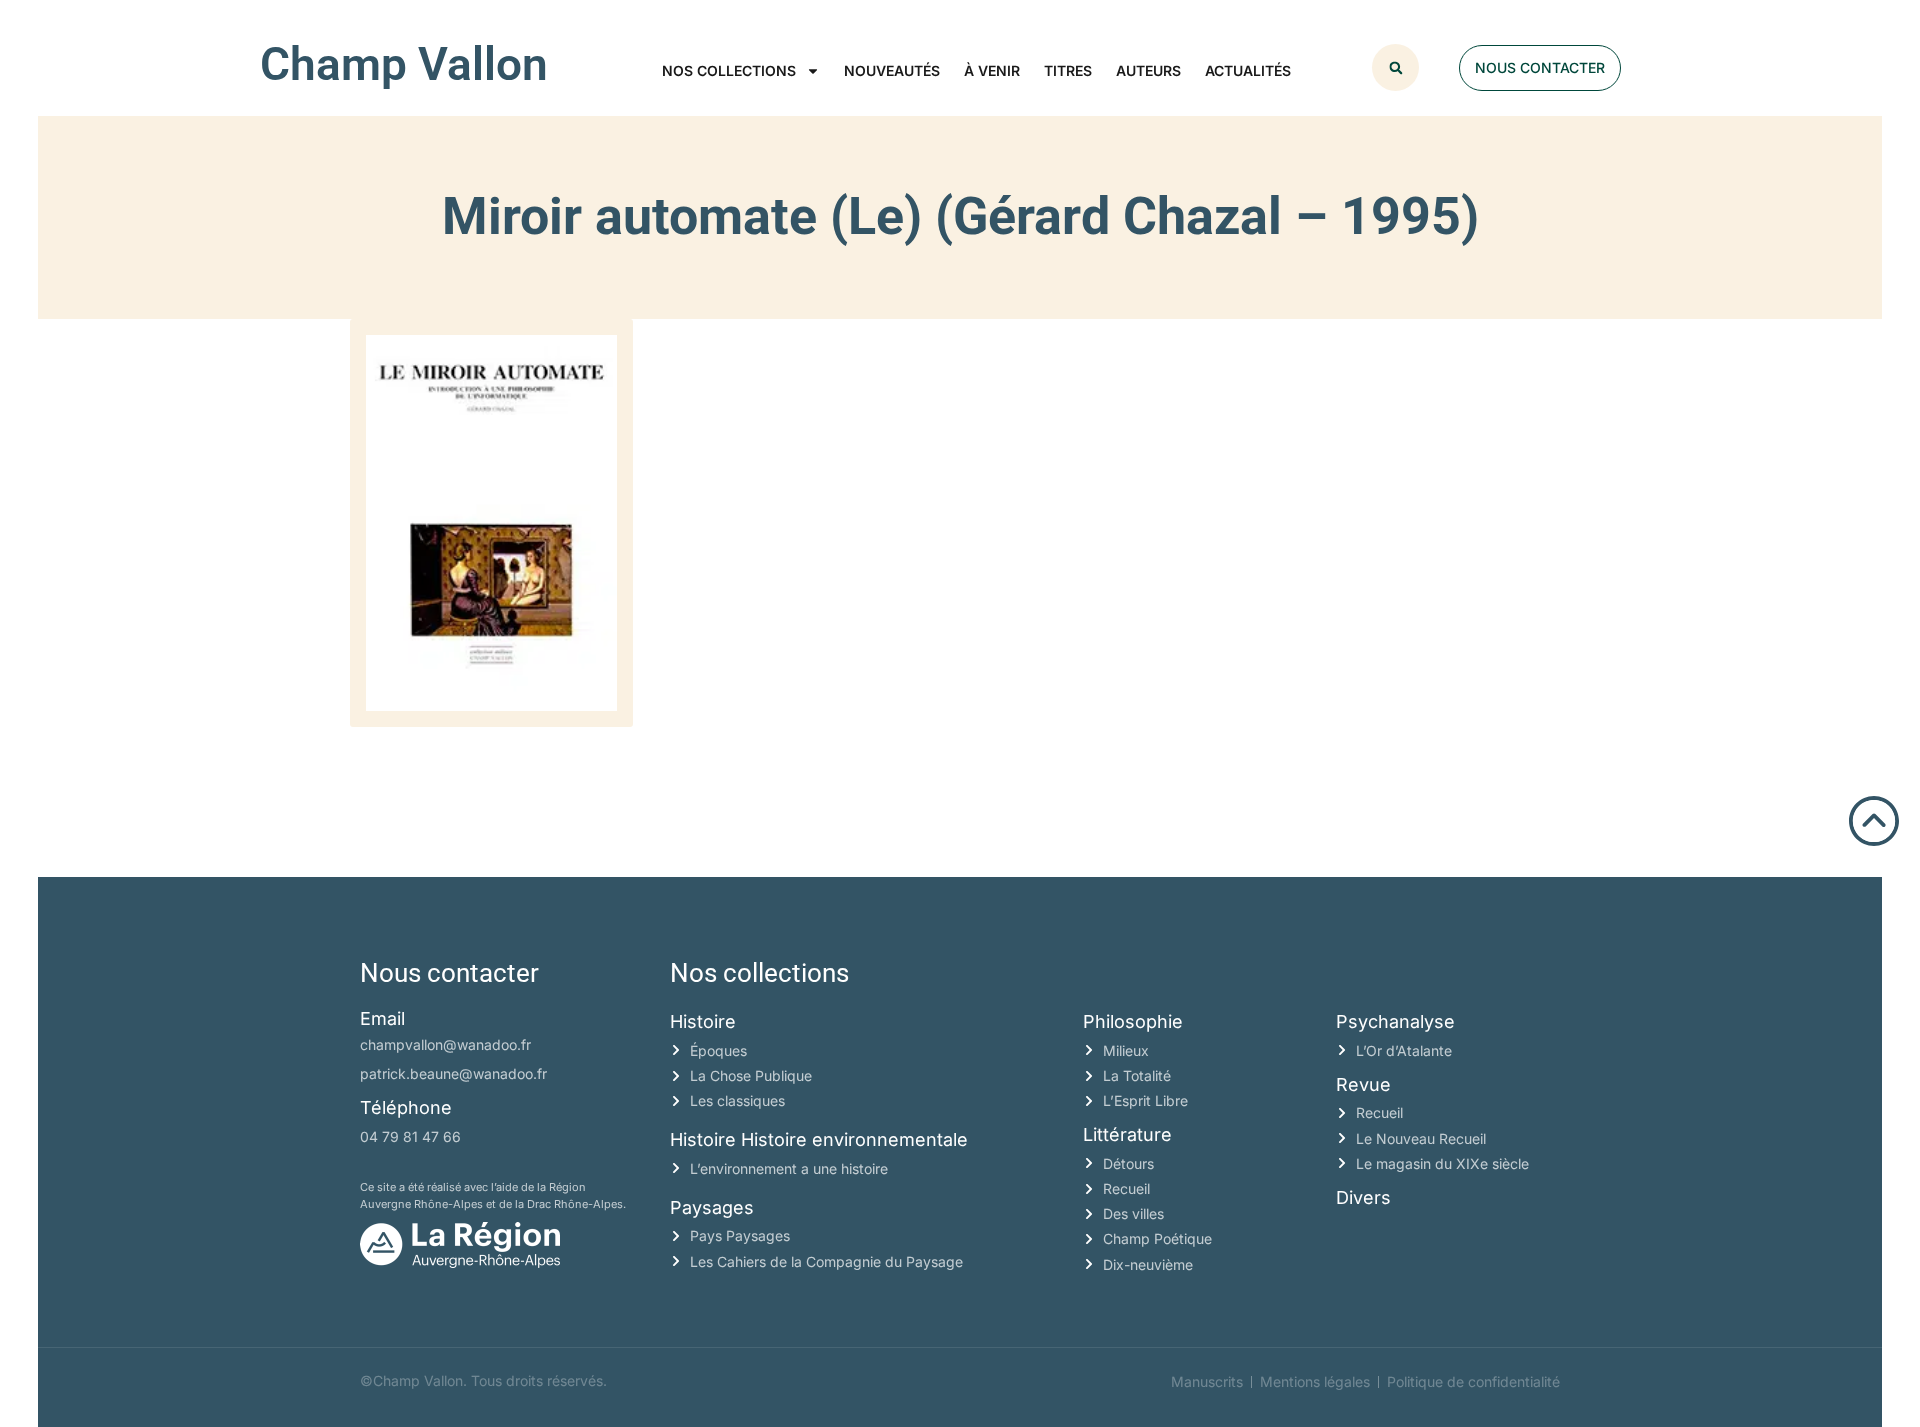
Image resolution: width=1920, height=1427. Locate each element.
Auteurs (1148, 70)
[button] (1395, 67)
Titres (1068, 70)
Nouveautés (892, 70)
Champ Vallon (404, 64)
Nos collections (729, 70)
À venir (992, 70)
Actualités (1248, 70)
